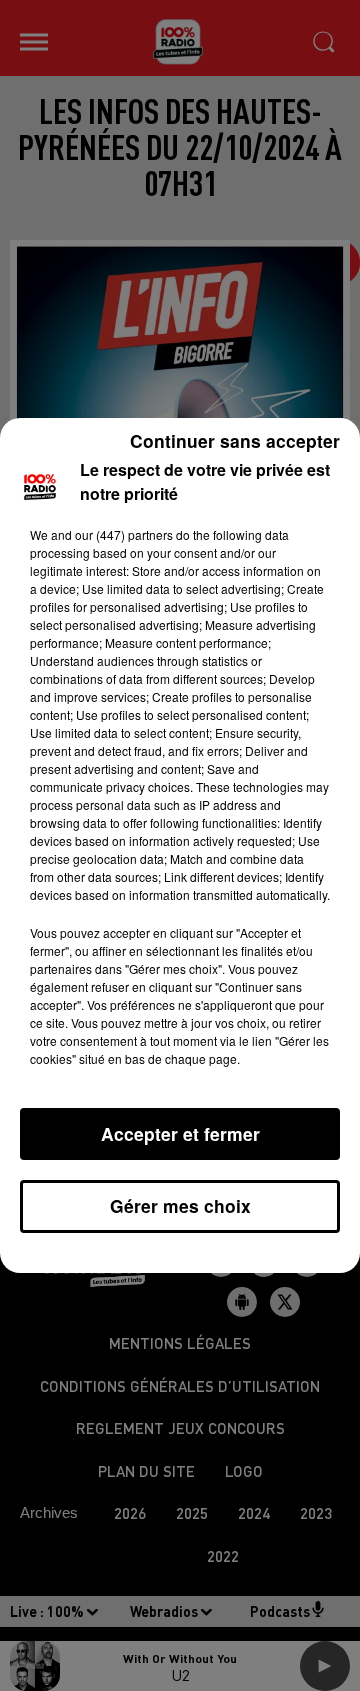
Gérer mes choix (180, 1205)
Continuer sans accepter (235, 440)
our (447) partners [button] (124, 534)
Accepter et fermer (180, 1133)
